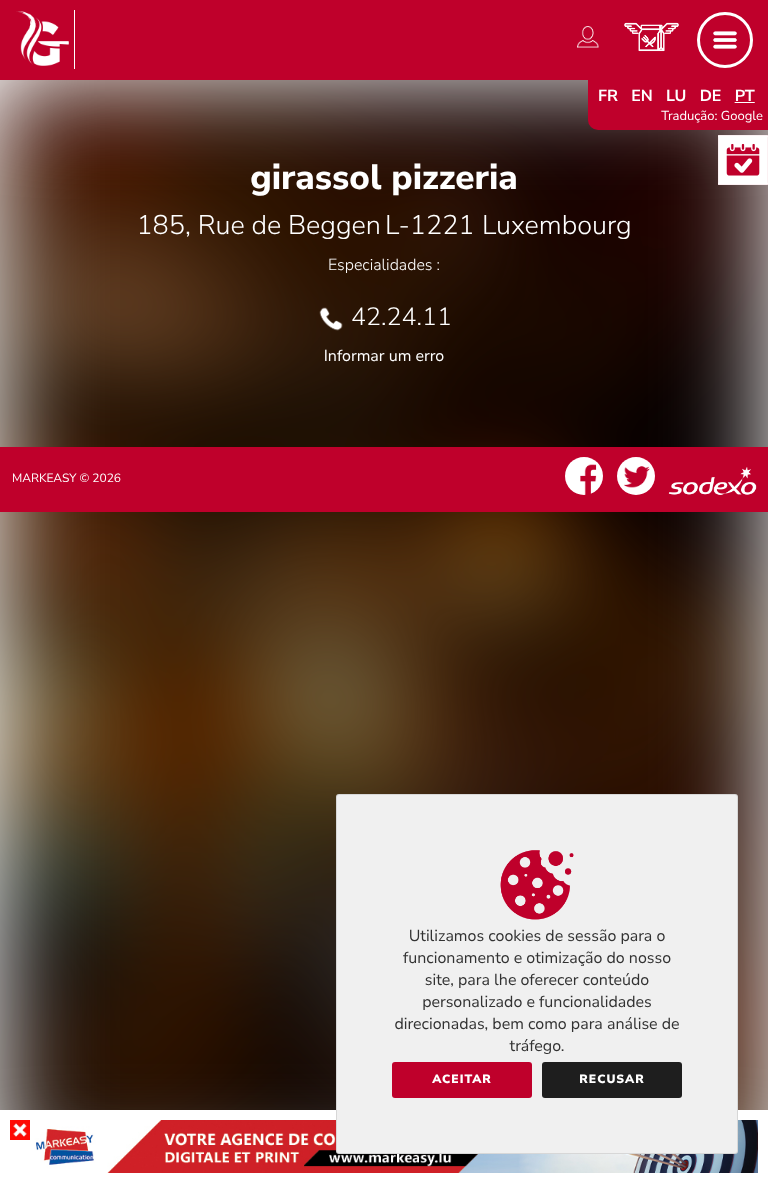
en (642, 96)
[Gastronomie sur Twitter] (636, 495)
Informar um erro (384, 356)
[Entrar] (588, 48)
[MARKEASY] (384, 1168)
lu (676, 96)
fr (608, 96)
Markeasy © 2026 (66, 479)
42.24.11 (401, 317)
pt (745, 96)
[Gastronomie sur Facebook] (584, 495)
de (711, 96)
